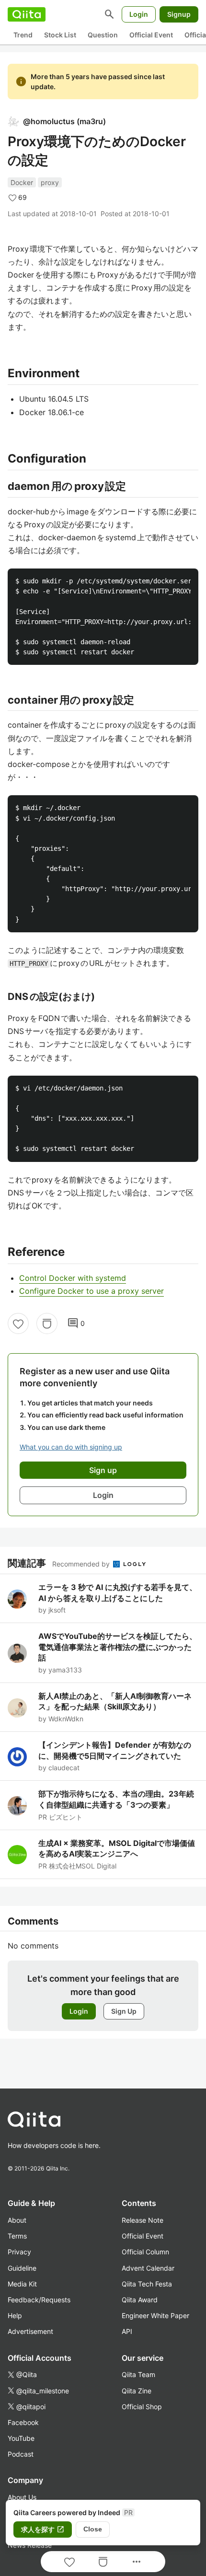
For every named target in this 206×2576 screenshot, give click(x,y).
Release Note (143, 2220)
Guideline (22, 2268)
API (127, 2331)
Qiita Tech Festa (147, 2284)
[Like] (18, 1323)
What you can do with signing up (71, 1447)
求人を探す (43, 2530)
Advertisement (30, 2331)
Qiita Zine (137, 2391)
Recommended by (82, 1564)
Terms (17, 2236)
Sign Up (124, 2011)
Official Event (151, 35)
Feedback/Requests (39, 2300)
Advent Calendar (148, 2268)
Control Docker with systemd (73, 1278)
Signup (179, 14)
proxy (50, 182)
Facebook (23, 2422)
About (17, 2220)
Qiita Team (138, 2374)
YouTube (21, 2438)
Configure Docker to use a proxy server (92, 1291)
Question (103, 35)
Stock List (60, 35)
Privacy (19, 2252)
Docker (22, 182)
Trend (23, 35)
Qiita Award (140, 2300)
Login (139, 14)
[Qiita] (27, 14)
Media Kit (22, 2284)
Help (15, 2315)
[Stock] (47, 1323)
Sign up (103, 1470)
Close (93, 2529)
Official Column (145, 2252)
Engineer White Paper (155, 2315)
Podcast (21, 2454)
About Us (22, 2497)
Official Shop (142, 2407)
